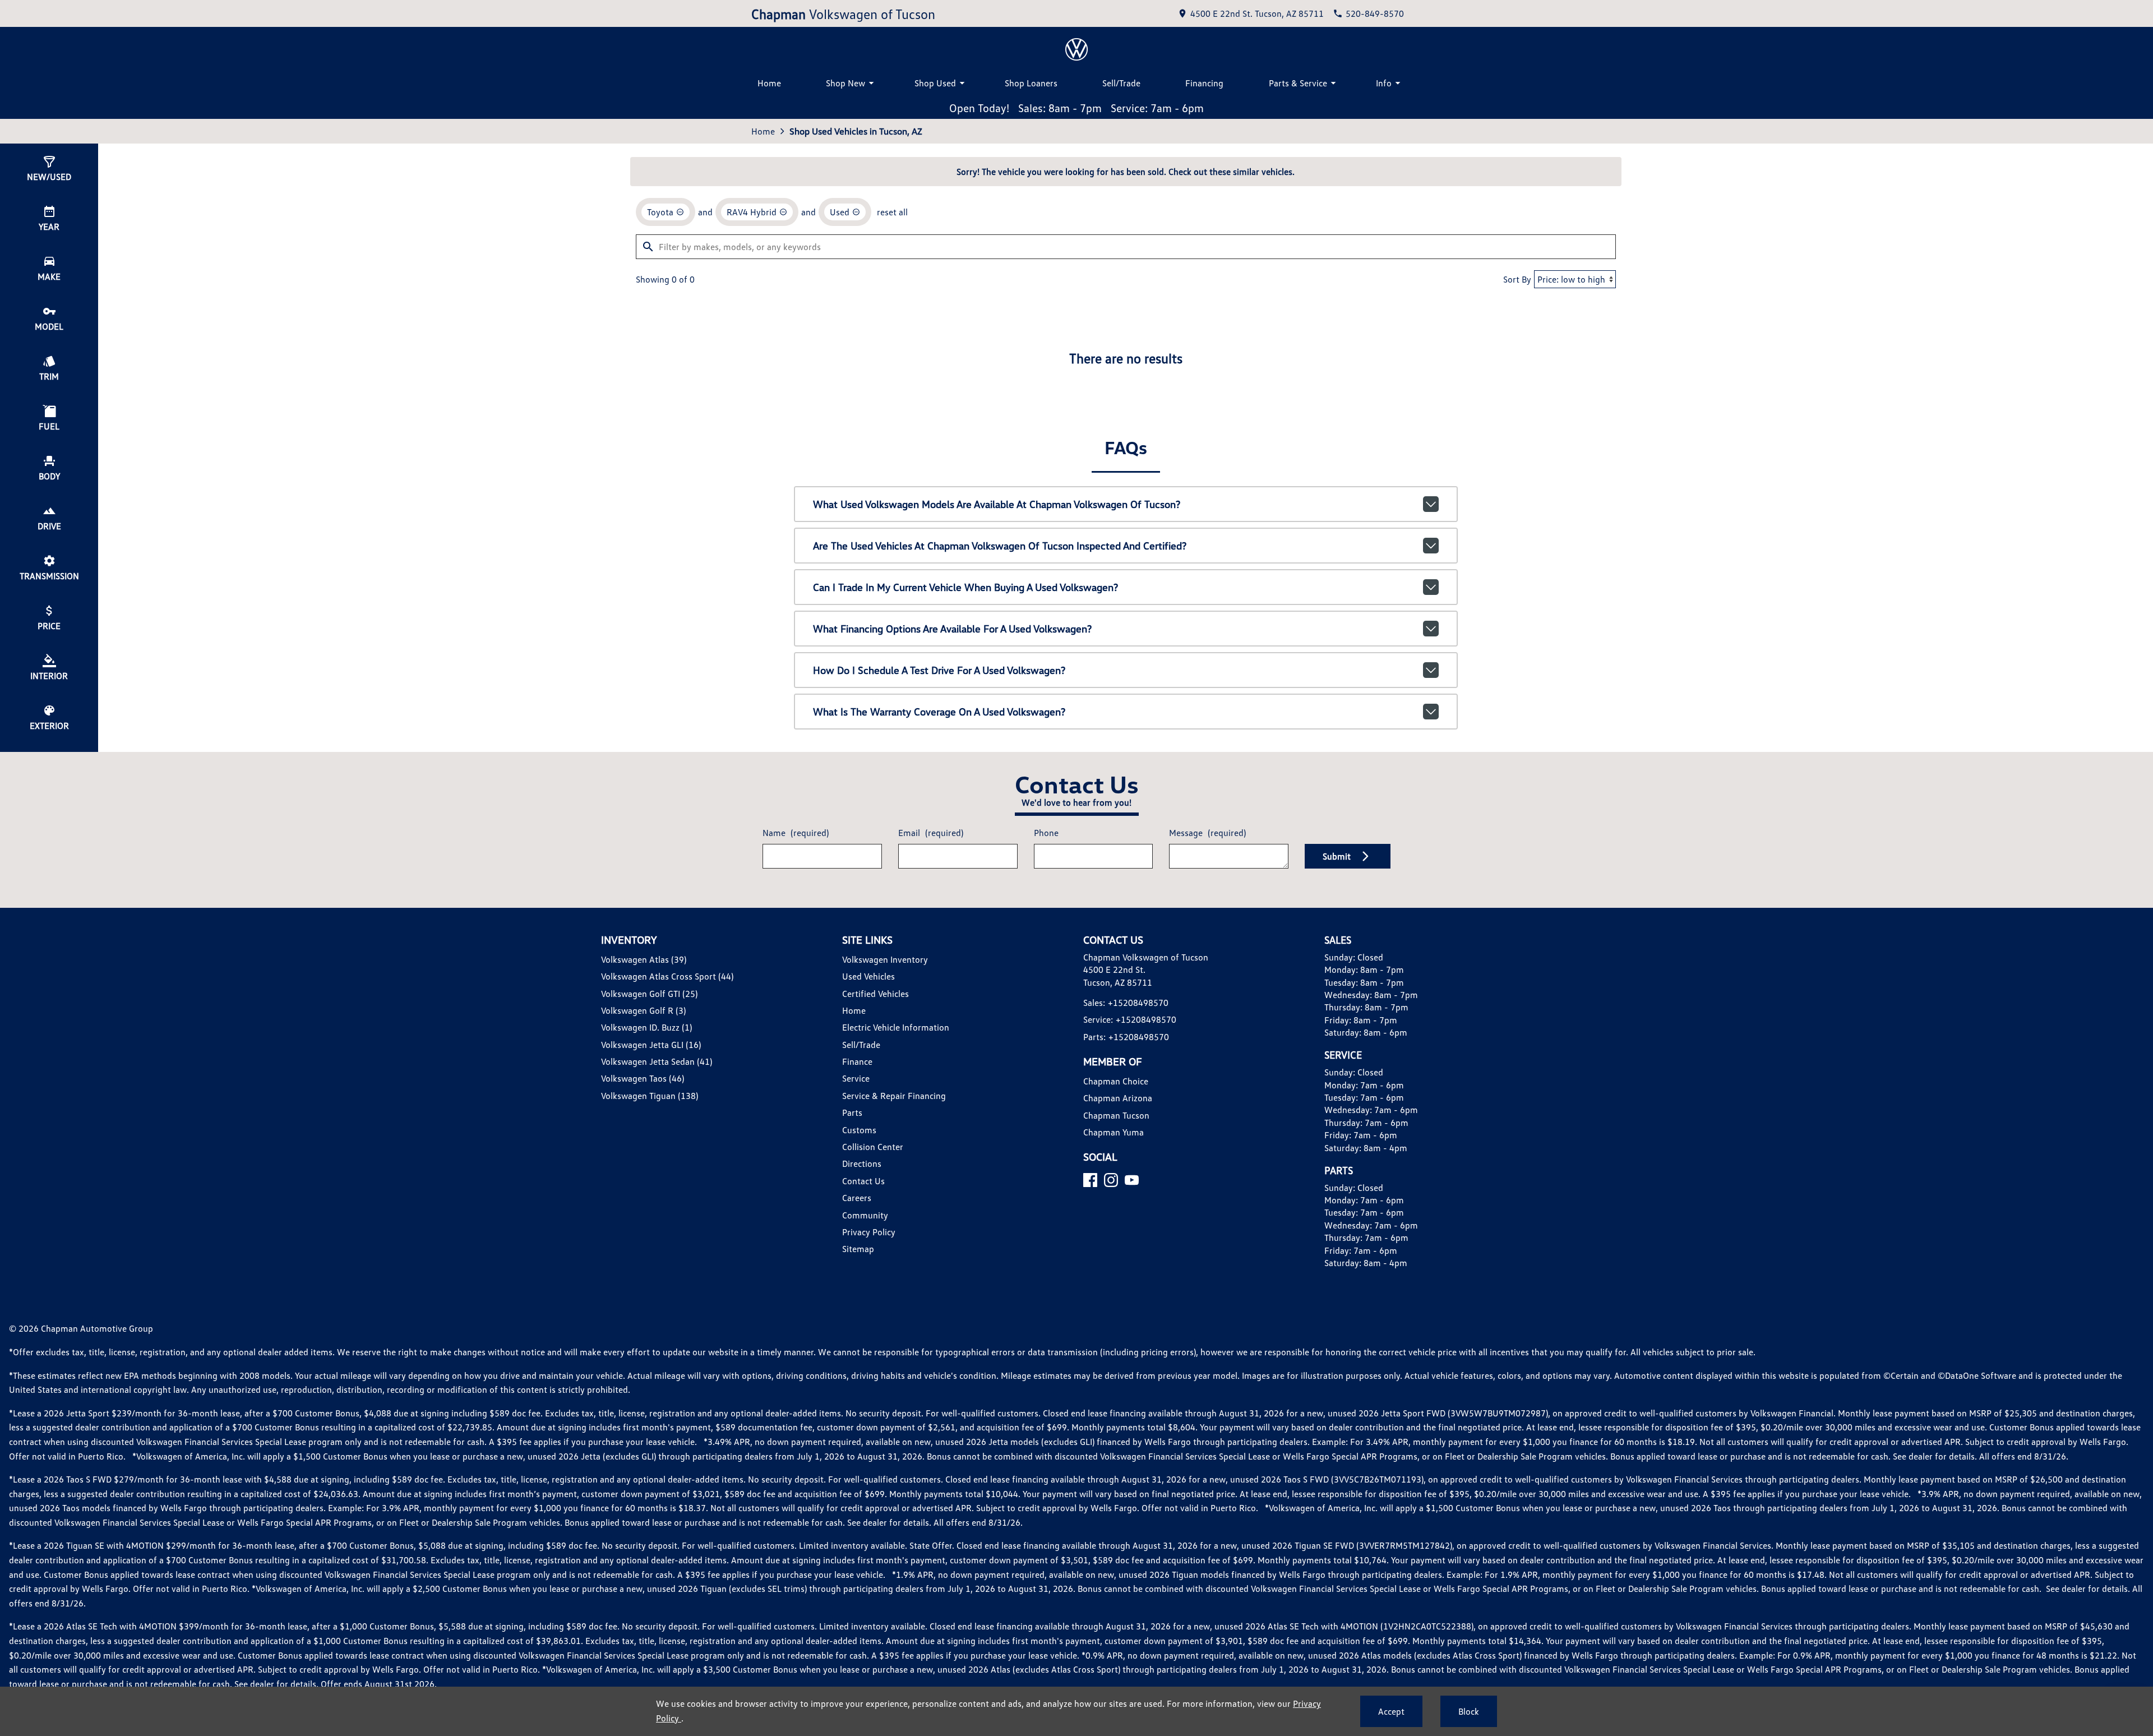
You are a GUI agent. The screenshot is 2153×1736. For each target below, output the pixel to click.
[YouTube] (1132, 1180)
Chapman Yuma (1114, 1132)
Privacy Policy (869, 1232)
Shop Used (935, 83)
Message (1207, 833)
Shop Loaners (1031, 83)
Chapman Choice (1116, 1081)
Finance (857, 1061)
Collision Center (873, 1147)
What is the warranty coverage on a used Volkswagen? (939, 712)
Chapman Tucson (1116, 1115)
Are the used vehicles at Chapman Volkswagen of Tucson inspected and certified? (1000, 546)
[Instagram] (1111, 1180)
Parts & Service (1298, 83)
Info (1384, 83)
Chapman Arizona (1118, 1098)
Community (865, 1215)
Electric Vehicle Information (896, 1027)
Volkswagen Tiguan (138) (650, 1096)
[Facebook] (1090, 1180)
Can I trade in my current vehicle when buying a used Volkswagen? (965, 587)
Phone (1046, 833)
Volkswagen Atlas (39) (644, 959)
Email (931, 833)
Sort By (1517, 279)
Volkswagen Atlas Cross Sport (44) (667, 976)
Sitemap (858, 1249)
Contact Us (863, 1181)
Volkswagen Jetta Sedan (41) (657, 1061)
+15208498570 (1138, 1003)
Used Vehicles (868, 976)
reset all (892, 212)
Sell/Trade (1121, 83)
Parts (852, 1112)
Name (796, 833)
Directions (862, 1164)
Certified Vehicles (875, 994)
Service (856, 1078)
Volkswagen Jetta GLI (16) (651, 1045)
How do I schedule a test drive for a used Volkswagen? (939, 670)
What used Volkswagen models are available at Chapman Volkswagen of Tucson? (997, 504)
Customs (859, 1130)
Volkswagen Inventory (885, 959)
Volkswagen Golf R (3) (643, 1010)
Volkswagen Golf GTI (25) (649, 994)
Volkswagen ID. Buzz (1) (646, 1027)
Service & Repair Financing (894, 1096)
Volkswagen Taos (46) (643, 1078)
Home (769, 83)
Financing (1204, 83)
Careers (857, 1198)
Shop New (846, 83)
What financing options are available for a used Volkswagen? (952, 629)
